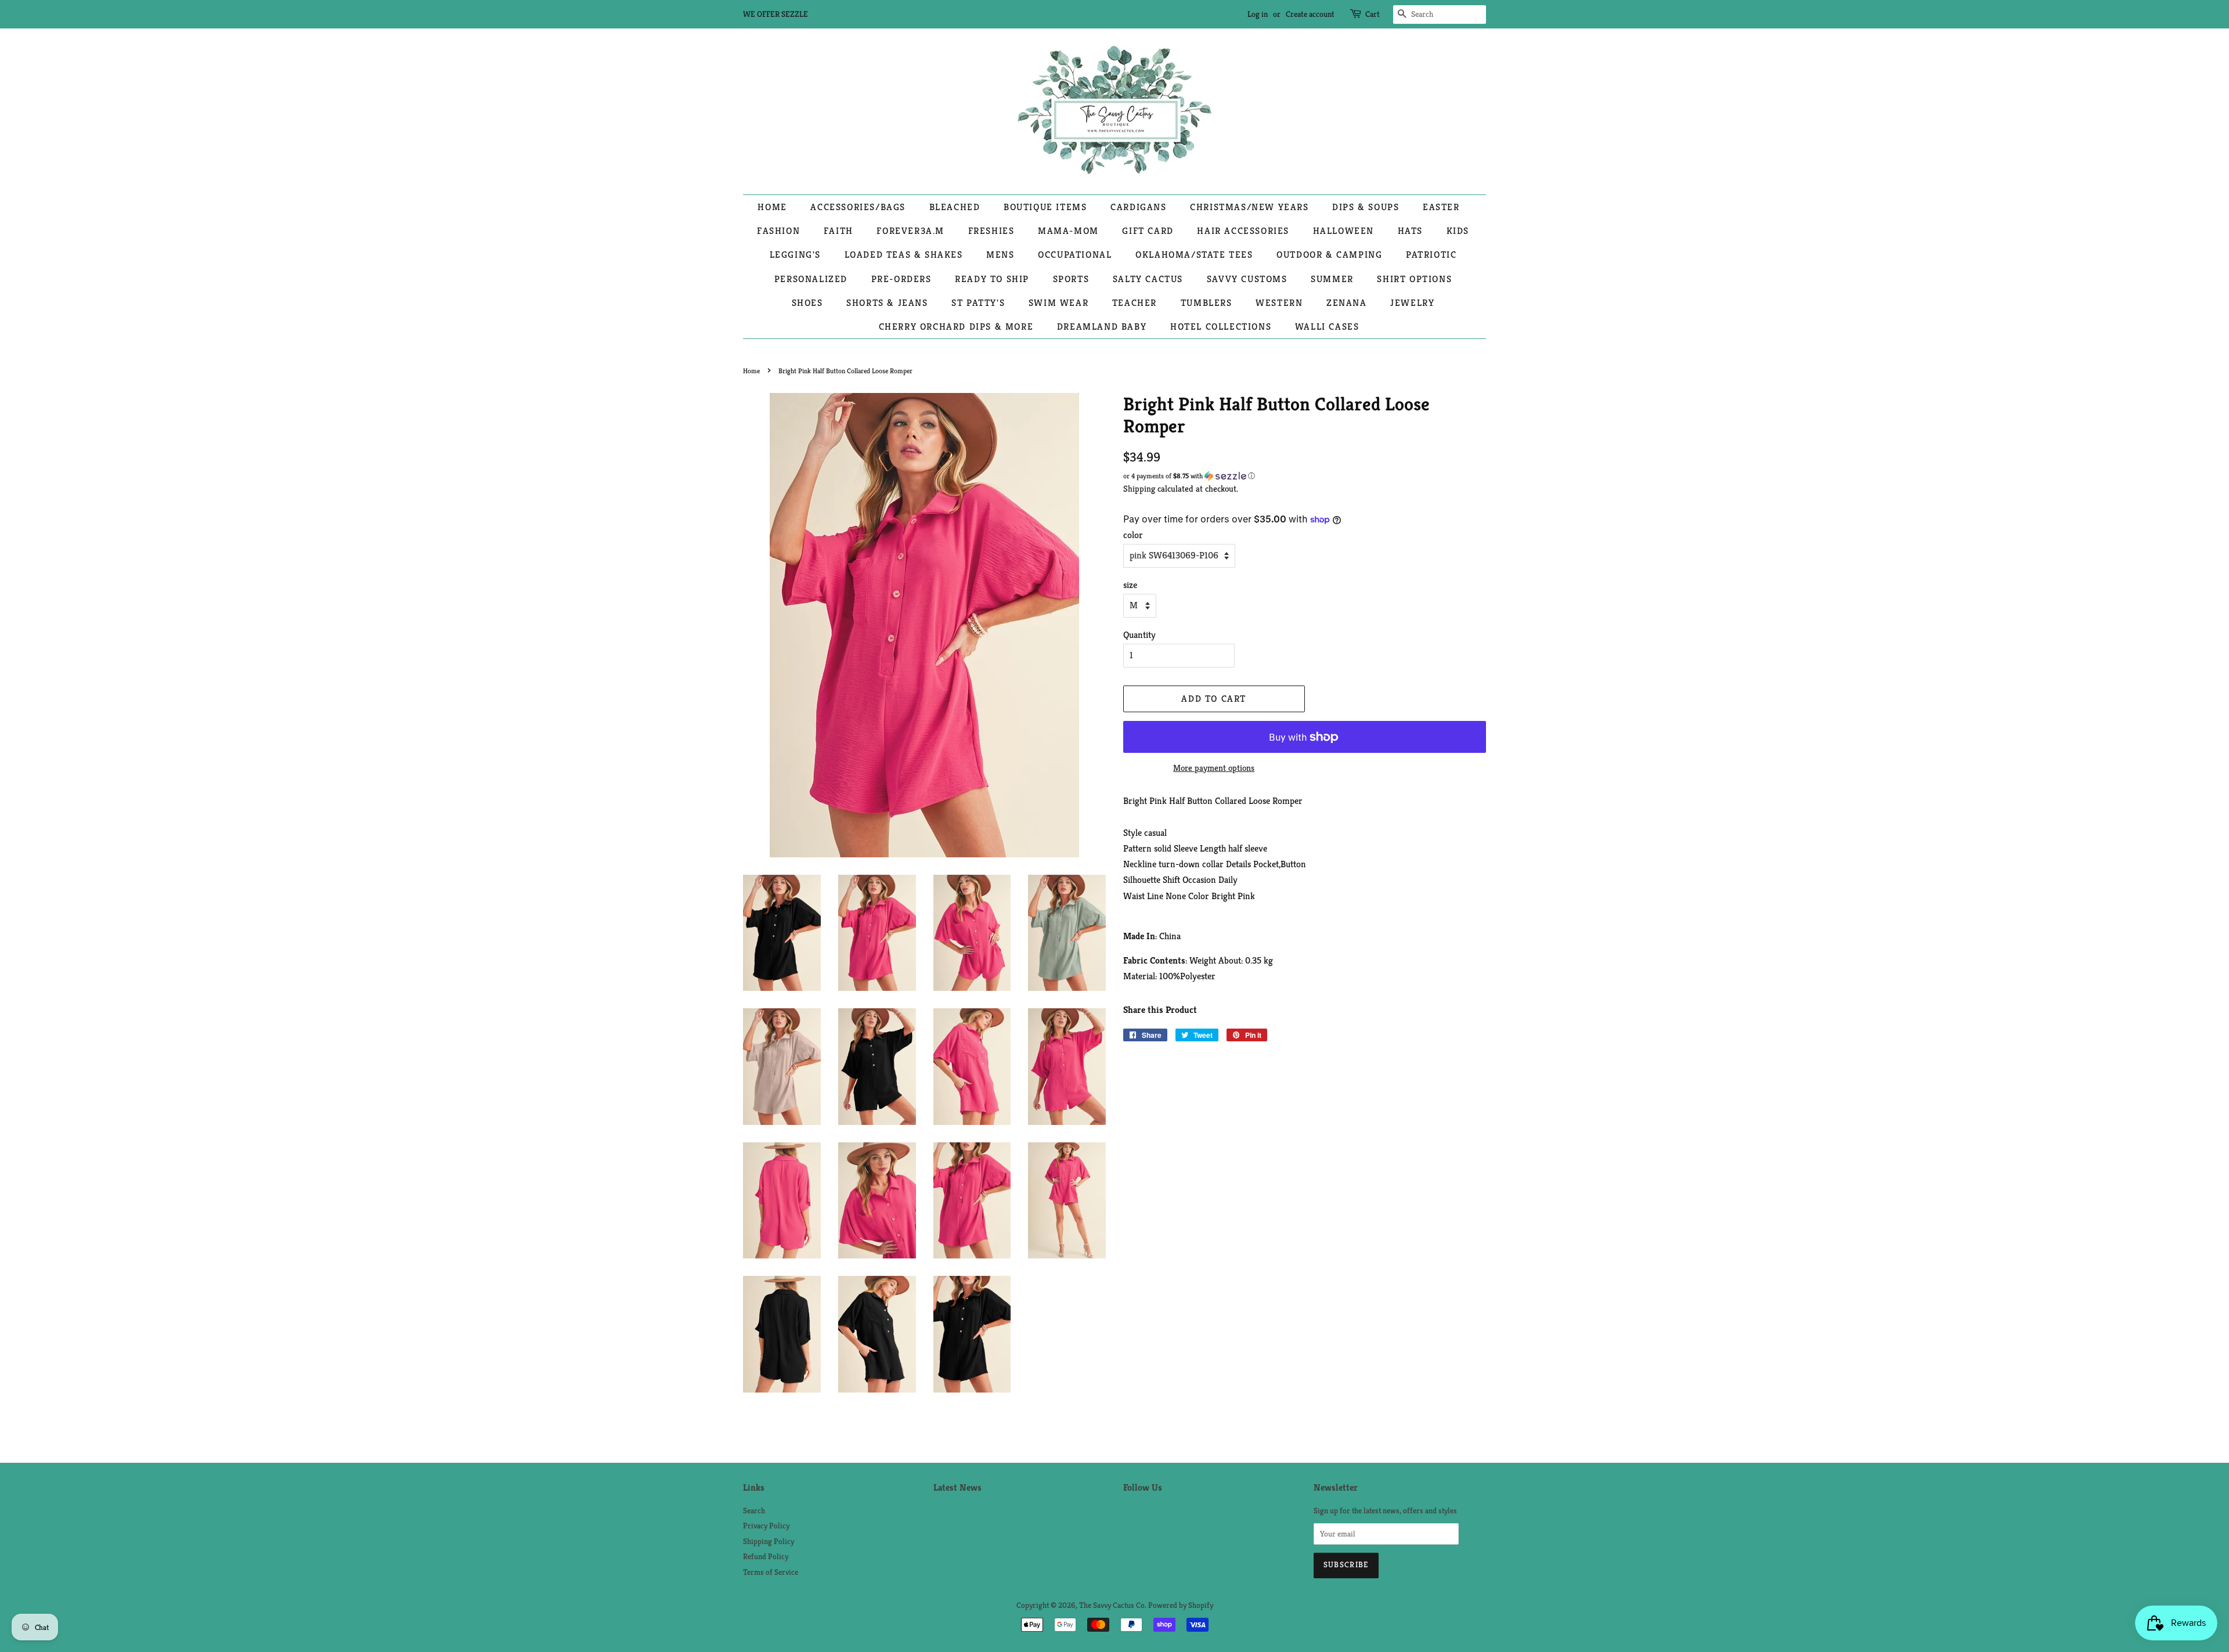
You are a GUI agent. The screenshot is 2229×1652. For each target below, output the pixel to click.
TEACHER (1135, 303)
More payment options (1214, 768)
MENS (1000, 255)
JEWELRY (1412, 303)
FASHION (778, 231)
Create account (1310, 14)
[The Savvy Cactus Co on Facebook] (1130, 1514)
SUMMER (1332, 279)
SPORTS (1071, 279)
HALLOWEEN (1343, 231)
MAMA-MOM (1068, 231)
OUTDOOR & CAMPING (1329, 255)
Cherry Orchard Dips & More (956, 327)
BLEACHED (955, 207)
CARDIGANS (1138, 207)
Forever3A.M (910, 231)
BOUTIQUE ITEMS (1045, 207)
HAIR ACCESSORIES (1243, 231)
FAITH (838, 231)
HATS (1410, 231)
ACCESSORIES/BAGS (858, 207)
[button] (1305, 476)
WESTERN (1279, 303)
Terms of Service (771, 1572)
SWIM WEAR (1058, 303)
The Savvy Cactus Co (1112, 1605)
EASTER (1441, 207)
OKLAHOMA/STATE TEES (1194, 255)
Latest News (957, 1487)
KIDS (1458, 231)
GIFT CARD (1148, 231)
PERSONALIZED (811, 279)
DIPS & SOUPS (1366, 207)
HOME (772, 207)
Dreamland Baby (1102, 327)
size (1130, 585)
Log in (1258, 14)
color (1133, 535)
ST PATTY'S (978, 303)
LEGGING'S (795, 255)
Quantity (1139, 635)
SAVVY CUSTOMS (1247, 279)
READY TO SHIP (992, 279)
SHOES (807, 303)
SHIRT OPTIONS (1414, 279)
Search (754, 1511)
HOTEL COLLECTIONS (1221, 327)
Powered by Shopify (1181, 1605)
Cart (1373, 14)
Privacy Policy (766, 1526)
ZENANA (1347, 303)
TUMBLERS (1207, 303)
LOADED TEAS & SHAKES (904, 255)
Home (751, 371)
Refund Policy (766, 1557)
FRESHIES (991, 231)
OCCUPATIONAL (1075, 255)
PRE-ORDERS (901, 279)
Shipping (1139, 488)
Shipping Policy (769, 1541)
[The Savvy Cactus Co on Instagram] (1149, 1514)
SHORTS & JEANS (887, 303)
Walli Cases (1327, 327)
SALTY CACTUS (1148, 279)
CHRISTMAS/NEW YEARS (1249, 207)
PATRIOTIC (1431, 255)
